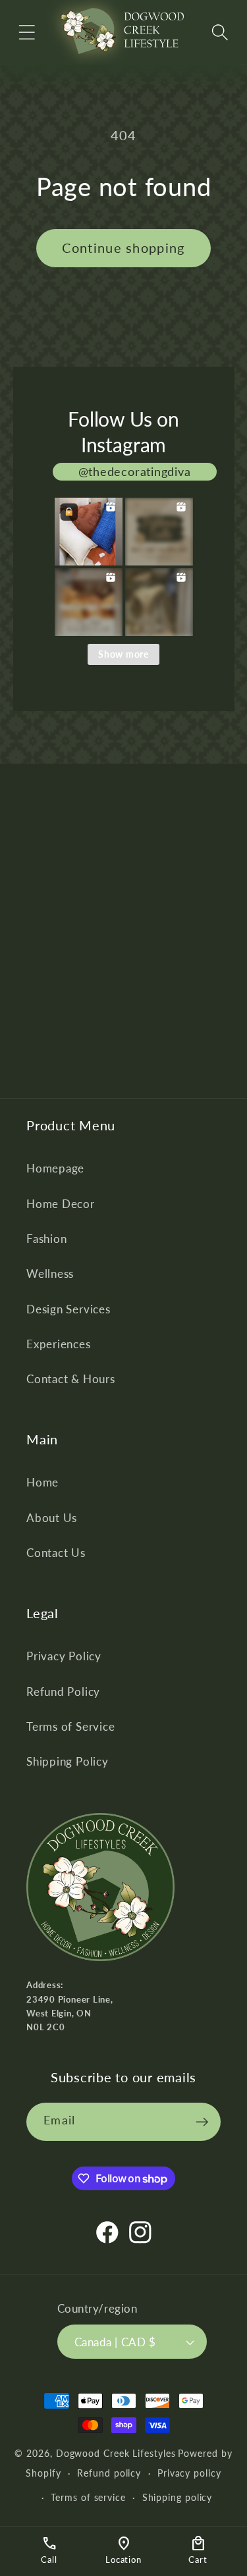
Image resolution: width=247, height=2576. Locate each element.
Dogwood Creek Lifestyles (116, 2453)
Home (42, 1482)
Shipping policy (178, 2497)
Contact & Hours (71, 1379)
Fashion (46, 1239)
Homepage (55, 1168)
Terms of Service (70, 1726)
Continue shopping (123, 248)
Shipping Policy (68, 1761)
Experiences (59, 1344)
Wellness (50, 1274)
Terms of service (88, 2497)
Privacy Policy (64, 1656)
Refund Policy (63, 1692)
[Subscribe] (202, 2122)
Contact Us (56, 1553)
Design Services (69, 1309)
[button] (27, 32)
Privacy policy (189, 2473)
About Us (52, 1518)
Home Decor (61, 1204)
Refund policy (109, 2473)
